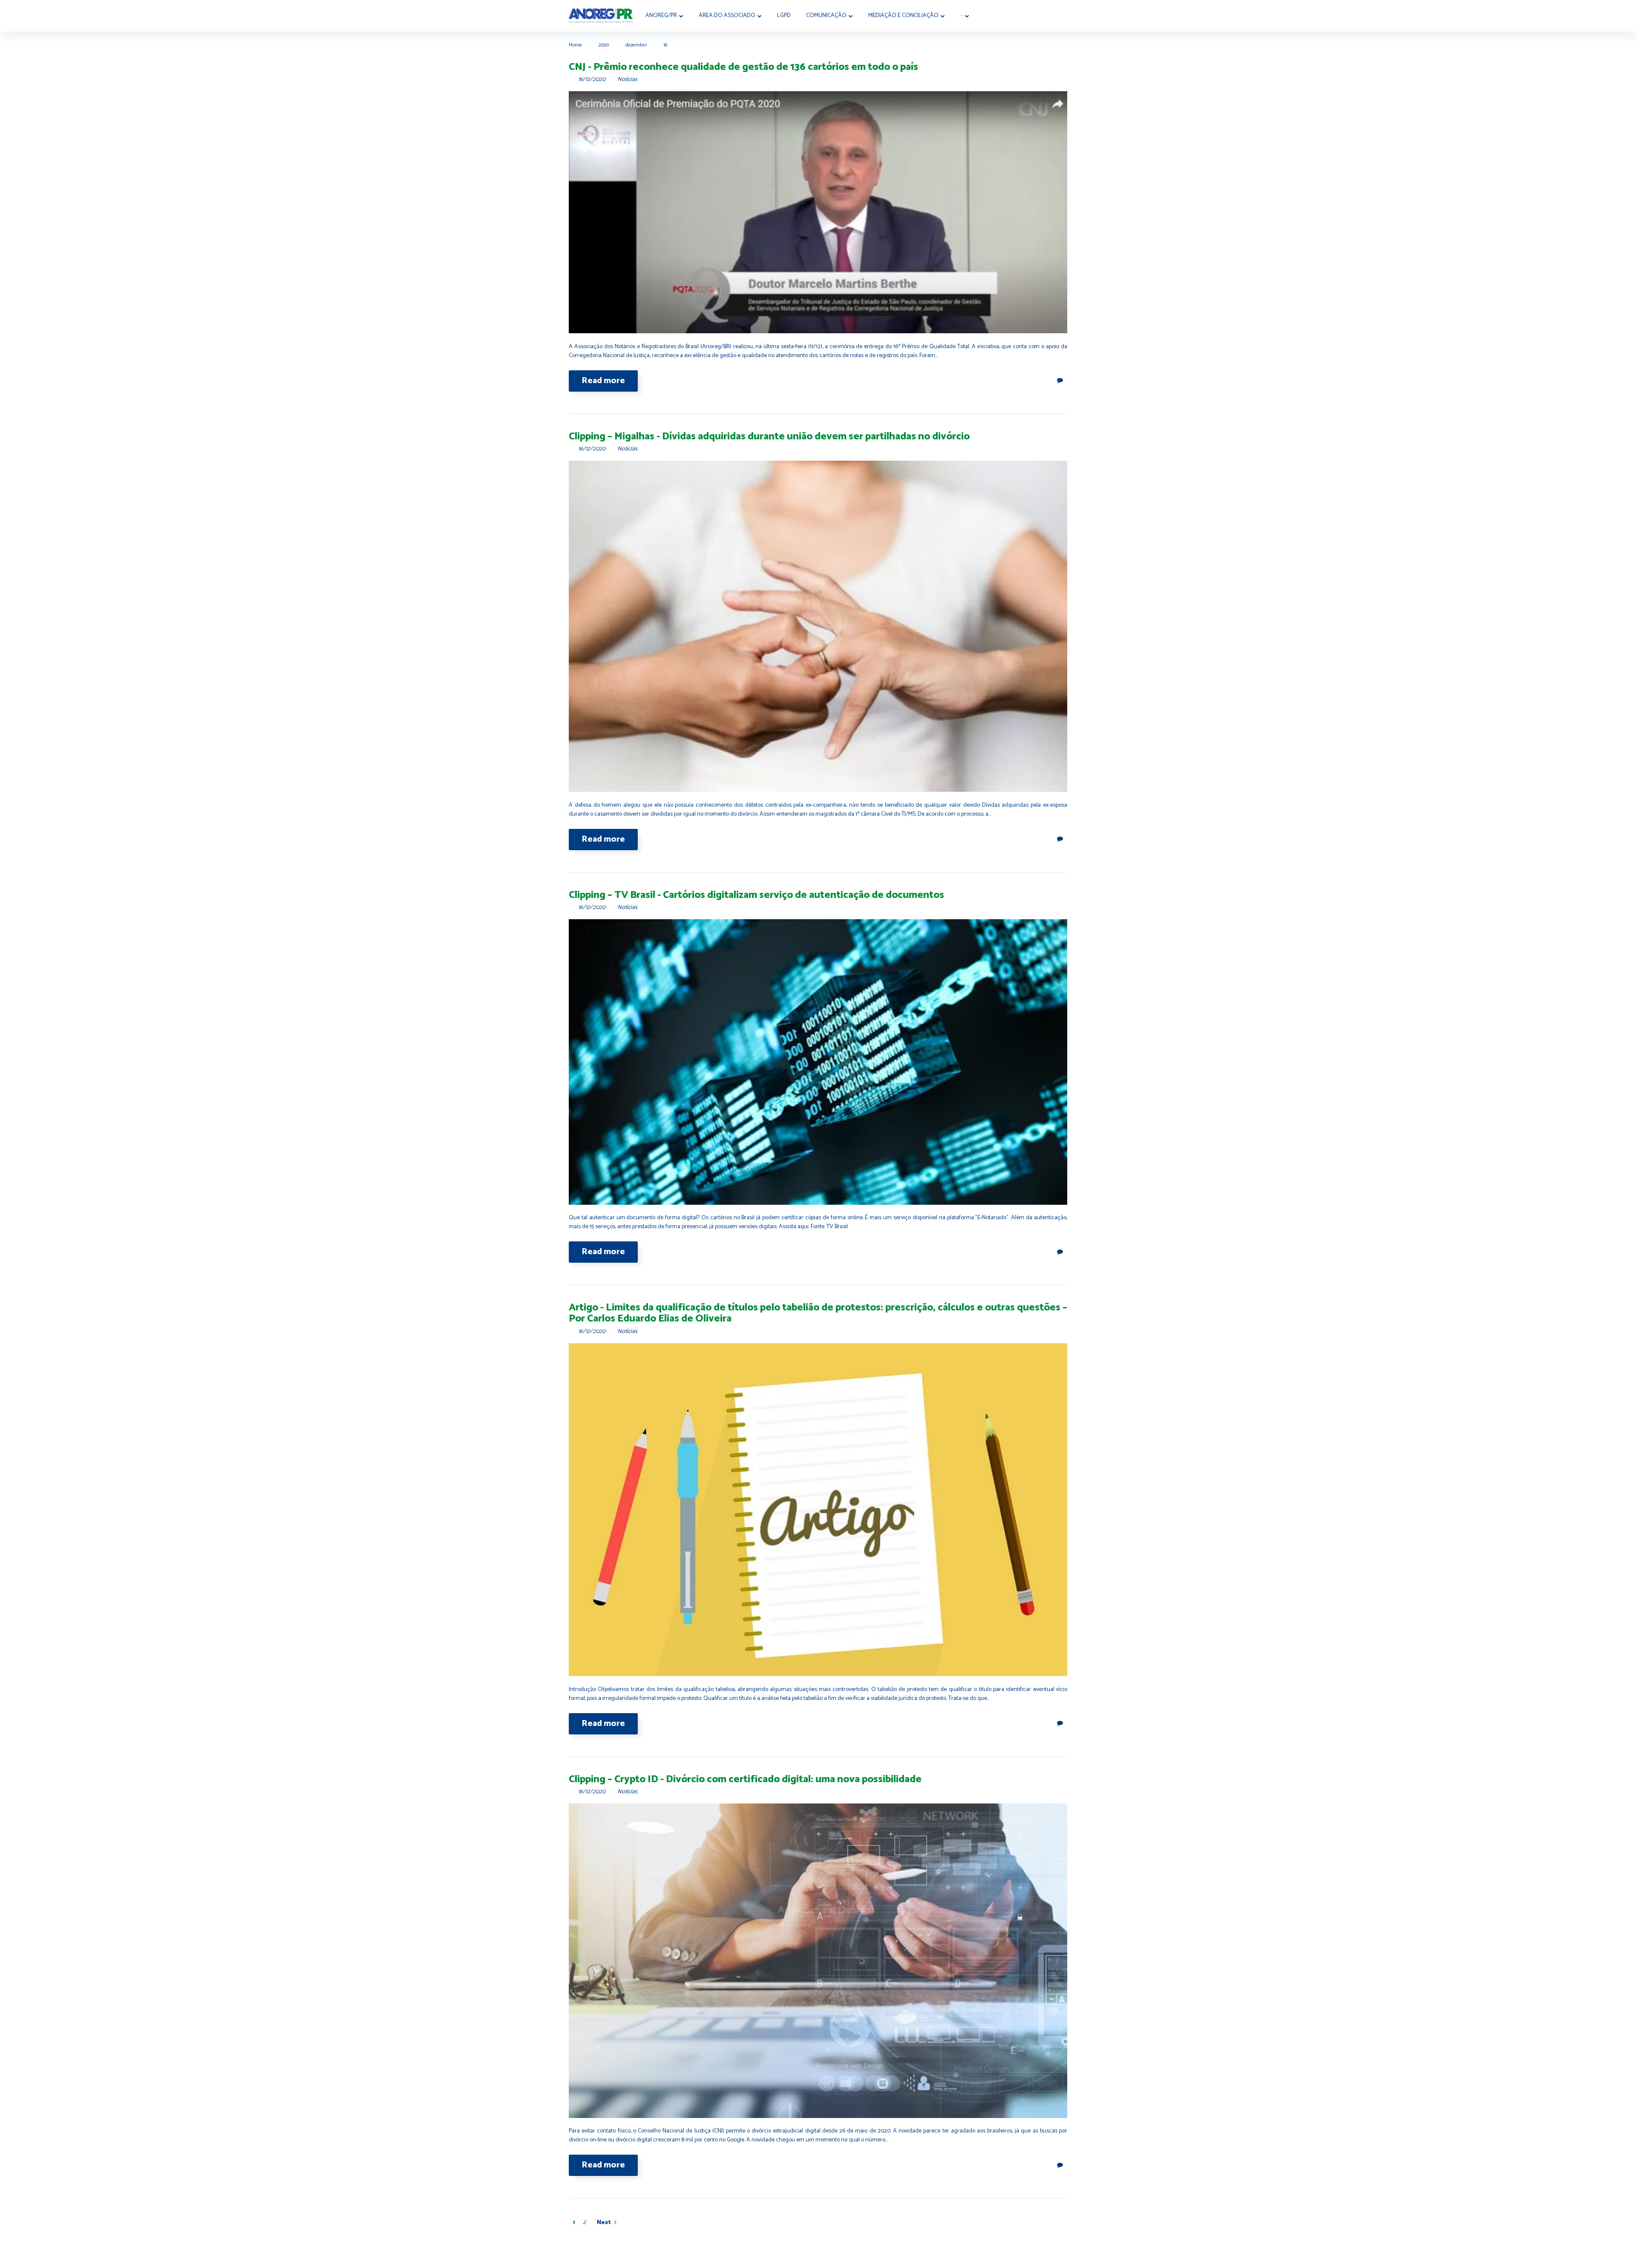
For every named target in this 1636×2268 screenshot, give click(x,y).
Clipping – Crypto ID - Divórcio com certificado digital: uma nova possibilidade (745, 1779)
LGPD (784, 16)
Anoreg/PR (661, 16)
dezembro (636, 45)
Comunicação (826, 16)
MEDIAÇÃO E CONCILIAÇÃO (903, 16)
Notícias (627, 79)
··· (962, 16)
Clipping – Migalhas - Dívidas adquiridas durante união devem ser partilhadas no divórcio (769, 437)
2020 (604, 45)
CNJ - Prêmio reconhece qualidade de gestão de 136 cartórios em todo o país (743, 67)
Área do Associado (727, 16)
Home (575, 45)
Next (604, 2223)
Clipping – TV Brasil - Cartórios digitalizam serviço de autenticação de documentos (756, 895)
